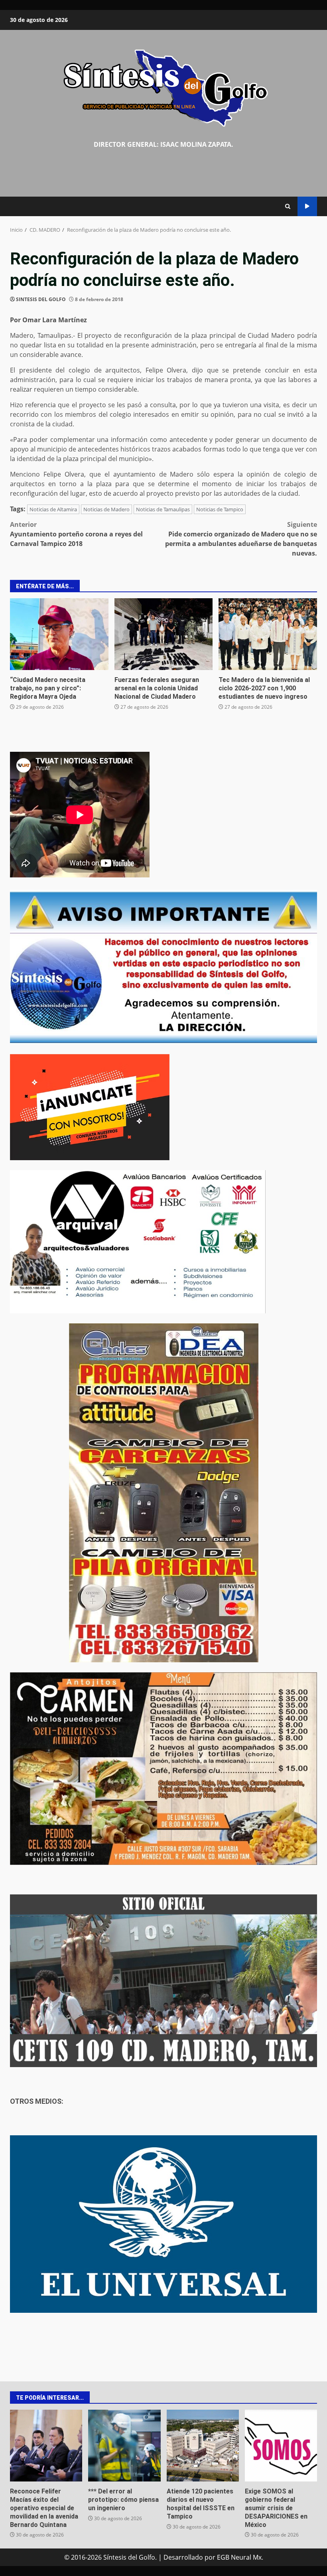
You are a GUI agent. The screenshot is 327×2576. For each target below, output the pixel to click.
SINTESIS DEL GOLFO (41, 299)
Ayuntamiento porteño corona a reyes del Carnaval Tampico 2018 (76, 534)
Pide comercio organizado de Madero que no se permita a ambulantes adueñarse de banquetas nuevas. (241, 539)
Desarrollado (183, 2557)
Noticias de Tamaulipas (163, 509)
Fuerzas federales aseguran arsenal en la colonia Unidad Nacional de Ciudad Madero (164, 634)
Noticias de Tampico (220, 509)
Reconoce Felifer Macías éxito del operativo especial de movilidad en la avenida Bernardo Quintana (46, 2446)
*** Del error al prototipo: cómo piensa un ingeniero (124, 2446)
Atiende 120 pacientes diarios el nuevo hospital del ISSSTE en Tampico (203, 2446)
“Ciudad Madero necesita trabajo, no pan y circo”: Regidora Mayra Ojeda (59, 634)
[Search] (288, 206)
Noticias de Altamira (53, 509)
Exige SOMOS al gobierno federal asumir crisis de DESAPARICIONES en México (281, 2446)
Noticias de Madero (106, 509)
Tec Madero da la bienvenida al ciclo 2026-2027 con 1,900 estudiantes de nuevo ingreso (268, 634)
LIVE (307, 206)
